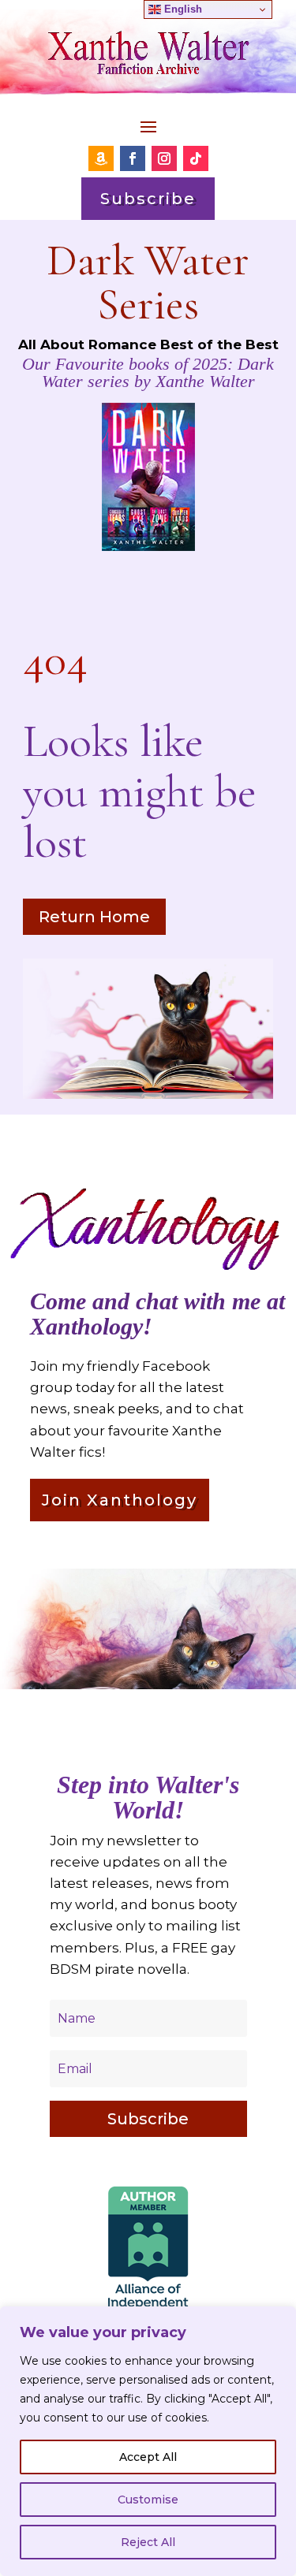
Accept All (148, 2457)
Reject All (148, 2542)
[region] (148, 2441)
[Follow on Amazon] (101, 158)
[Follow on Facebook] (133, 158)
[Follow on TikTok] (196, 158)
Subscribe (148, 199)
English (182, 9)
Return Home (94, 917)
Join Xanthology (120, 1500)
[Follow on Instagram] (164, 158)
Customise (148, 2500)
